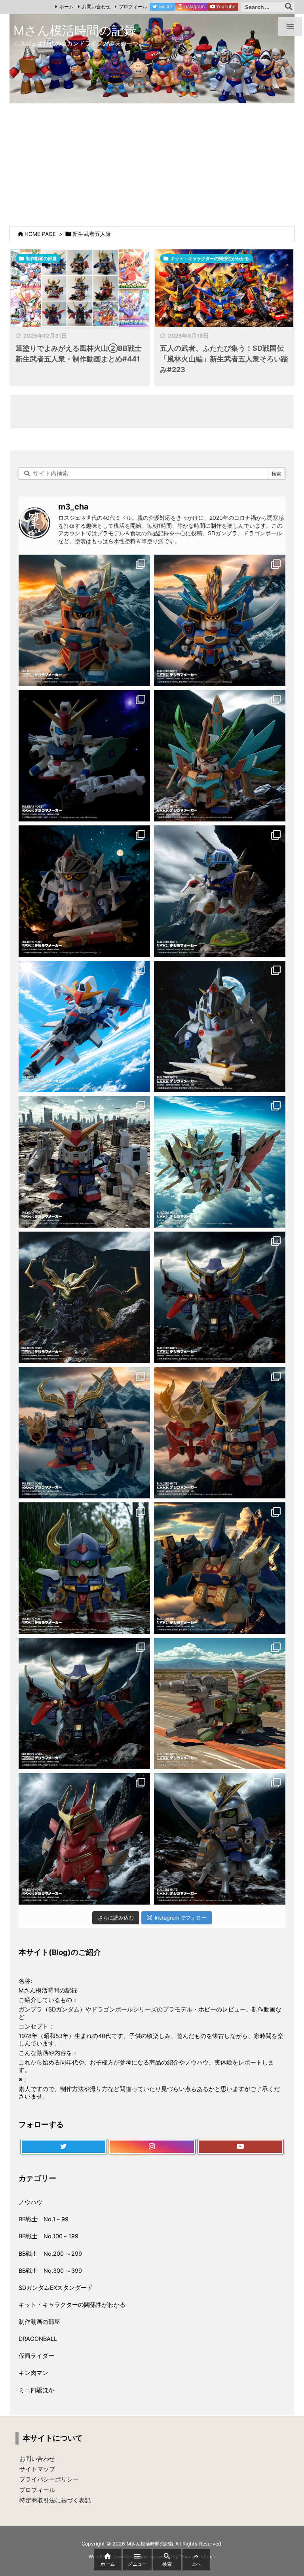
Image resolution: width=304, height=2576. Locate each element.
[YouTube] (240, 2147)
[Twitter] (64, 2147)
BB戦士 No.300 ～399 (50, 2271)
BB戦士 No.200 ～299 (50, 2254)
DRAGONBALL (38, 2339)
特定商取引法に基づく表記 (55, 2500)
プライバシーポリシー (49, 2479)
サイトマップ (37, 2469)
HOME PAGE (40, 234)
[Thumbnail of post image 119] (80, 288)
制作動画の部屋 (41, 259)
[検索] (289, 7)
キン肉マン (33, 2373)
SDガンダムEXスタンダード (56, 2288)
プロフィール (133, 7)
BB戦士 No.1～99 (44, 2219)
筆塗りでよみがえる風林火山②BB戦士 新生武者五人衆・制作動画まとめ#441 (79, 354)
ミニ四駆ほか (36, 2390)
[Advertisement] (152, 163)
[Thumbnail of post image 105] (224, 288)
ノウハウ (30, 2202)
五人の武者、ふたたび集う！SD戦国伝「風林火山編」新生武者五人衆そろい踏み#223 (224, 359)
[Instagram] (152, 2147)
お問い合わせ (96, 7)
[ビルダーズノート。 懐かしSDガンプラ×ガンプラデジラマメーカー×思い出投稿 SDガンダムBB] (84, 1433)
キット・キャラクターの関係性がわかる (210, 259)
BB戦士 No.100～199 (48, 2236)
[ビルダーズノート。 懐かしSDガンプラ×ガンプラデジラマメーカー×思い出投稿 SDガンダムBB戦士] (84, 620)
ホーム (66, 7)
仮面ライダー (36, 2356)
